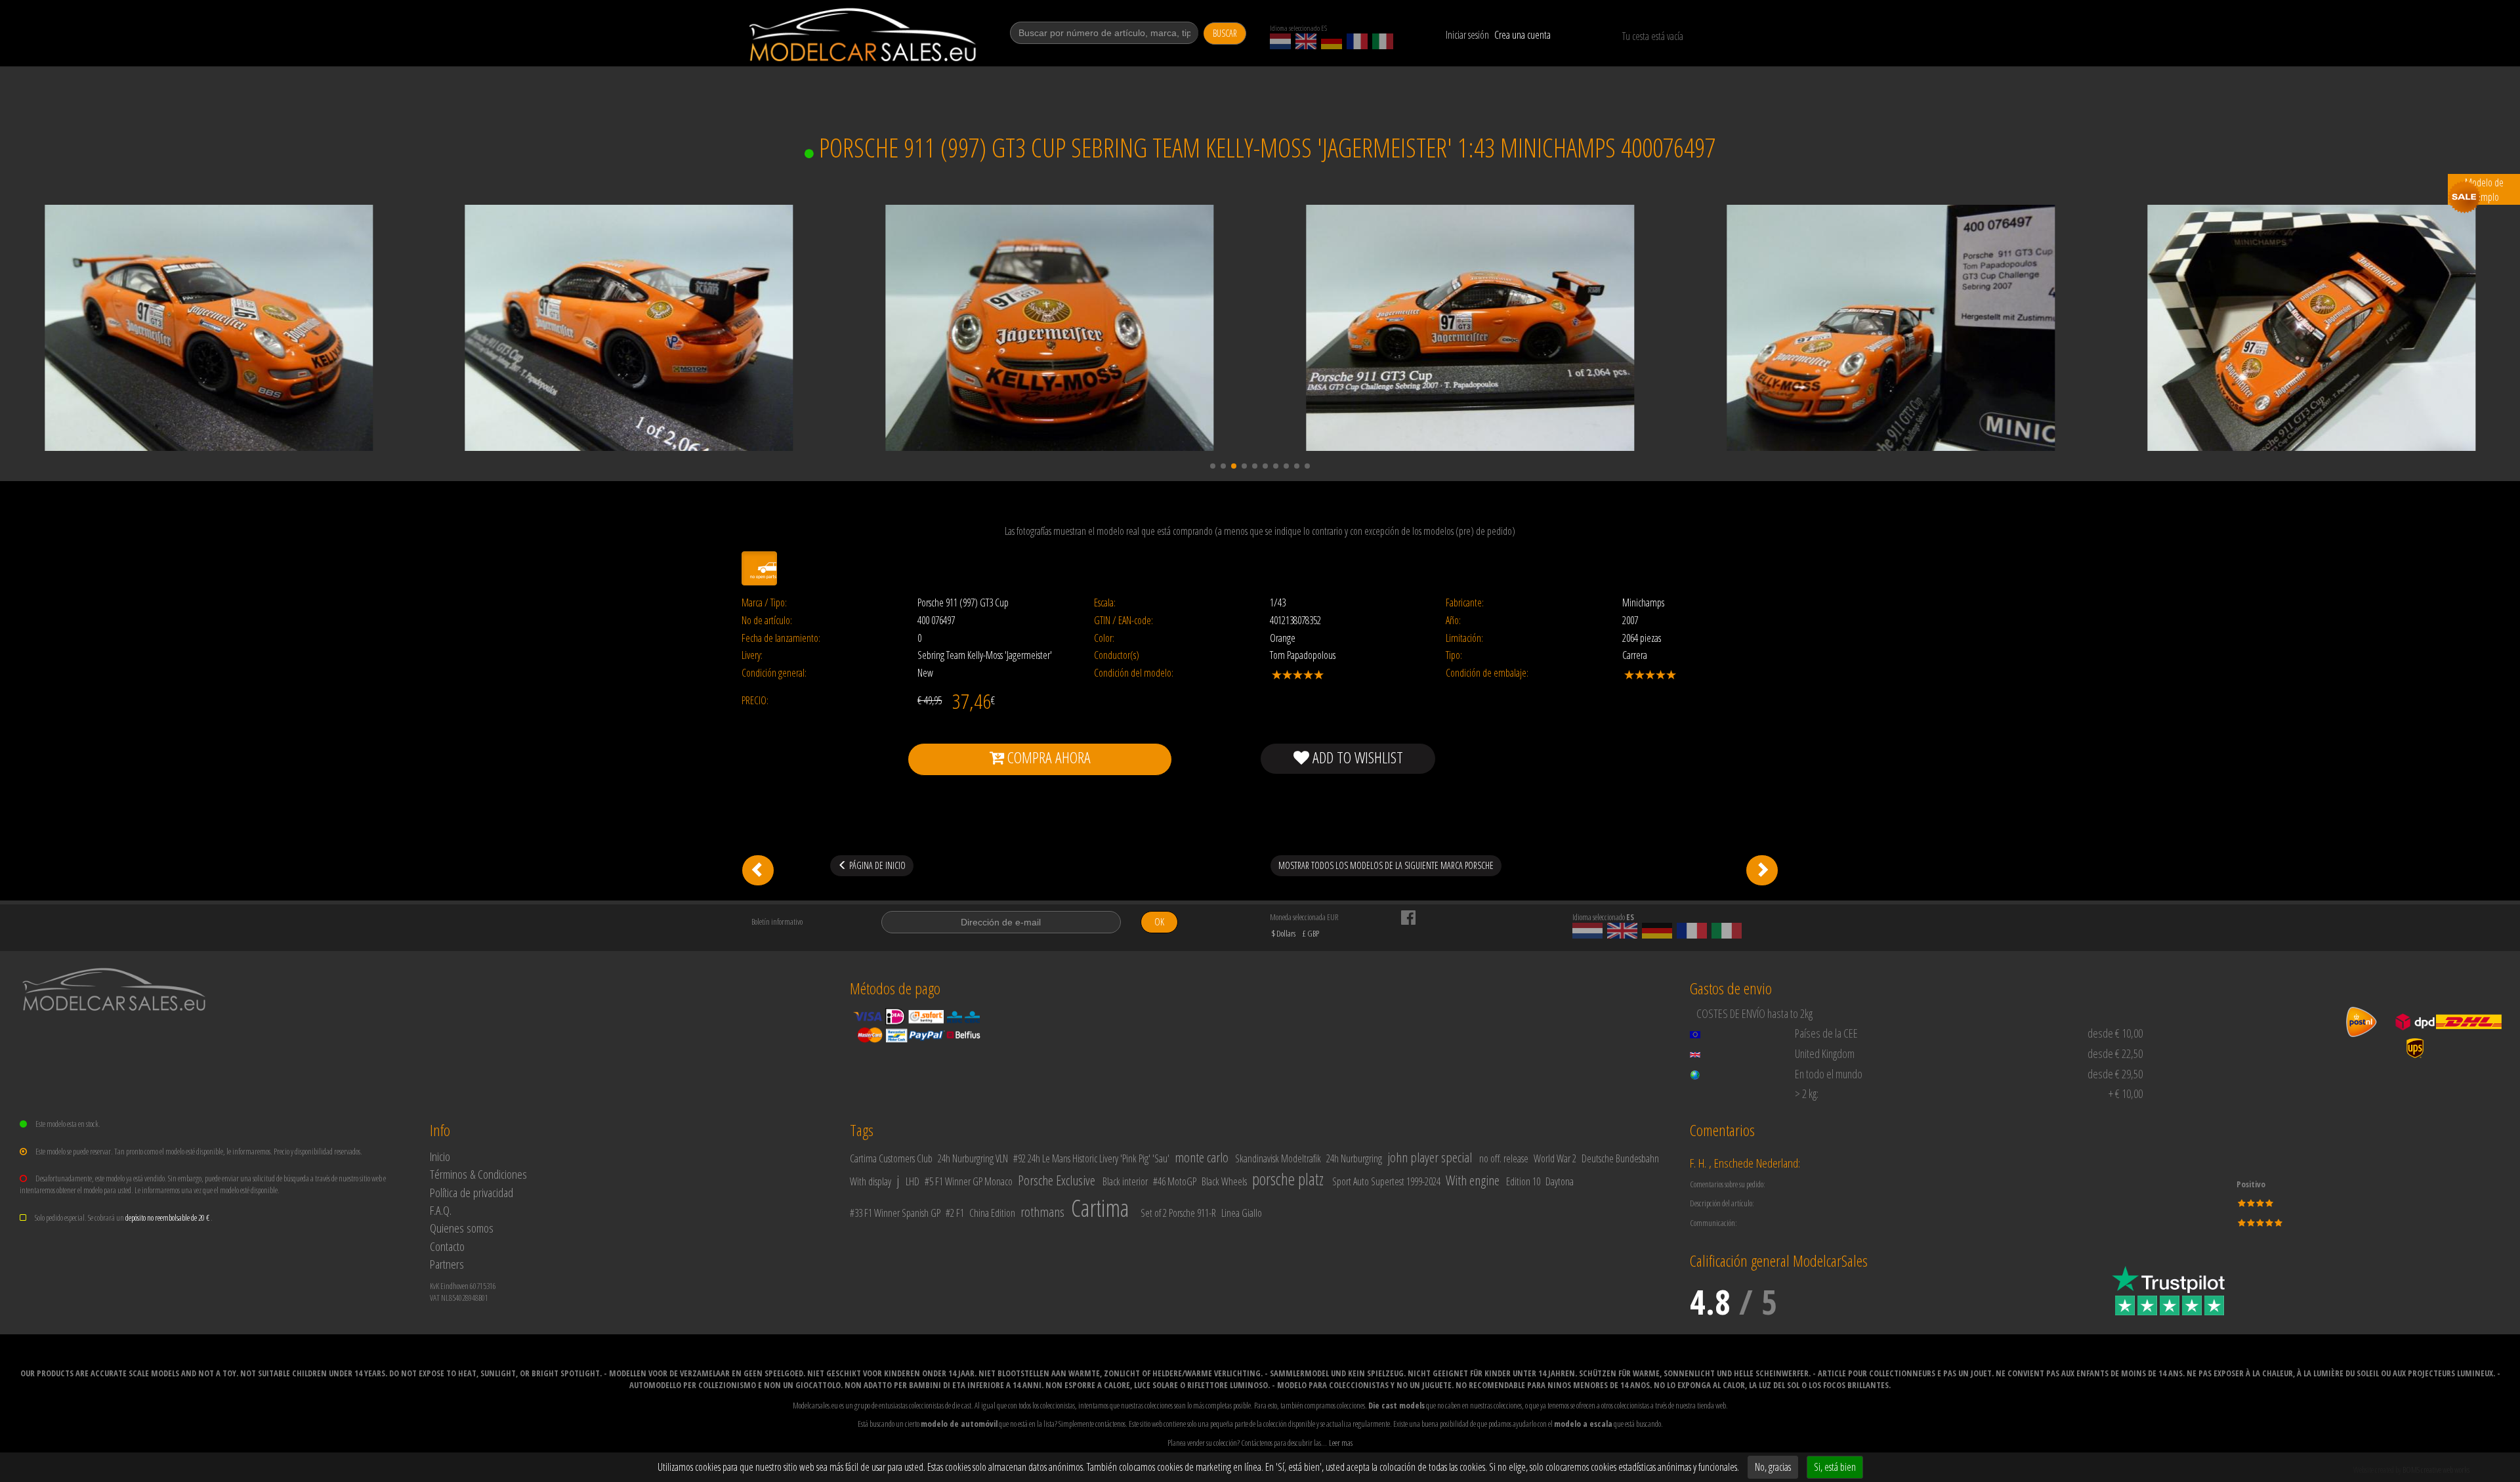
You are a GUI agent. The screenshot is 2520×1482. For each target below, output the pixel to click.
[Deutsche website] (1332, 41)
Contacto (447, 1246)
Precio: (755, 701)
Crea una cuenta (1522, 35)
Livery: (752, 655)
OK (1159, 922)
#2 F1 (955, 1213)
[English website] (1306, 41)
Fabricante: (1465, 603)
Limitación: (1464, 638)
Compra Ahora (1047, 757)
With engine (1473, 1180)
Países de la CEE (1826, 1033)
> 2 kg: (1807, 1093)
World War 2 (1555, 1158)
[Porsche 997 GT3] (758, 870)
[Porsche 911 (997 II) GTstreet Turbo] (1762, 870)
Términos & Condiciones (478, 1174)
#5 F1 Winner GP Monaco (969, 1181)
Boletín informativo (777, 921)
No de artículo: (767, 621)
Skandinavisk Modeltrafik (1278, 1158)
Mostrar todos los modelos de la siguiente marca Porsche (1386, 865)
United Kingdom (1825, 1053)
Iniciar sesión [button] (1467, 35)
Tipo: (1454, 655)
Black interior (1125, 1181)
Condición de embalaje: (1487, 673)
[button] (1213, 466)
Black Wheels (1224, 1181)
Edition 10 (1523, 1181)
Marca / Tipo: (764, 603)
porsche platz (1288, 1179)
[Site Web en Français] (1357, 41)
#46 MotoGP (1175, 1181)
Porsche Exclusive (1057, 1180)
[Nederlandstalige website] (1280, 41)
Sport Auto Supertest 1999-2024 (1386, 1181)
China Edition (992, 1213)
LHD (913, 1181)
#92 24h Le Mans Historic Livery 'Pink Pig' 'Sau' (1091, 1158)
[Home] (864, 35)
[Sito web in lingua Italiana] (1383, 41)
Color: (1104, 638)
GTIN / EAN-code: (1123, 621)
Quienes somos (462, 1228)
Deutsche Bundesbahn (1620, 1158)
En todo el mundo (1829, 1074)
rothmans (1042, 1212)
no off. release (1504, 1158)
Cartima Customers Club (891, 1158)
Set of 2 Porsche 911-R (1178, 1213)
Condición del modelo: (1134, 673)
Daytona (1560, 1181)
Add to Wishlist (1356, 757)
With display (871, 1181)
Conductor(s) (1117, 655)
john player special (1430, 1157)
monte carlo (1202, 1157)
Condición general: (774, 673)
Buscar (1225, 33)
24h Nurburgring (1354, 1158)
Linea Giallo (1242, 1213)
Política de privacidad (472, 1192)
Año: (1453, 621)
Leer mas (1341, 1443)
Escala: (1105, 603)
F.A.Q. (441, 1210)
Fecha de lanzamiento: (781, 638)
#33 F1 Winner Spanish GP (895, 1213)
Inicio (440, 1156)
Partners (447, 1264)
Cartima (1100, 1208)
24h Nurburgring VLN (973, 1158)
